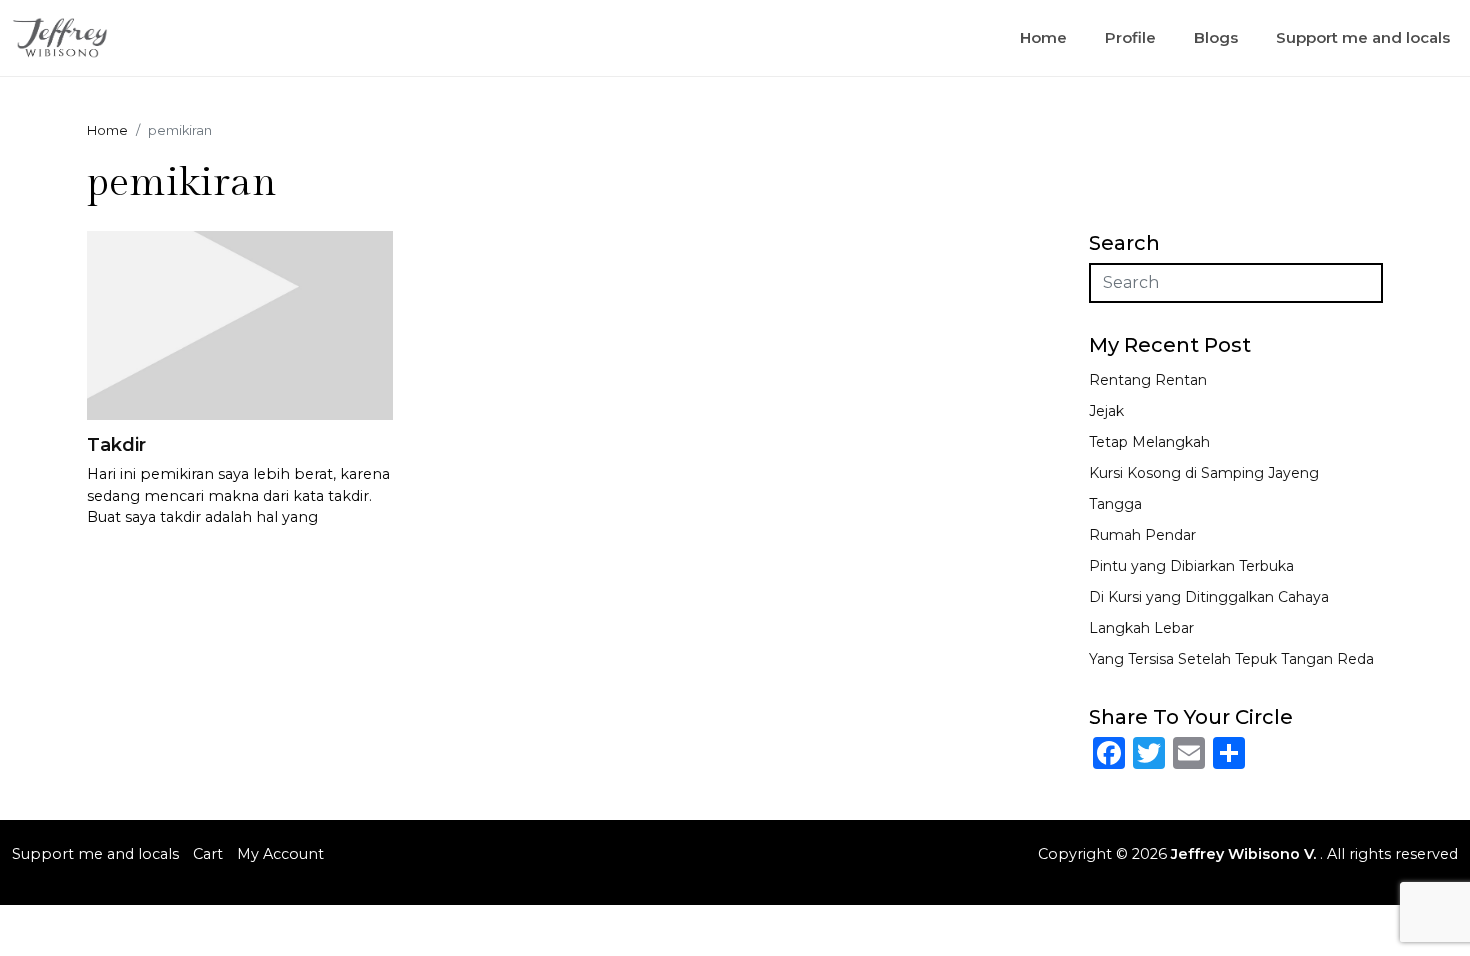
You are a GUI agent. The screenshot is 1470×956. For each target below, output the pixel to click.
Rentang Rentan (1148, 380)
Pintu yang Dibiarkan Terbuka (1191, 566)
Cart (208, 854)
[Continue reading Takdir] (240, 323)
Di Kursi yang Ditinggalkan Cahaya (1209, 597)
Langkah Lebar (1141, 628)
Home (1043, 37)
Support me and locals (1363, 37)
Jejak (1106, 411)
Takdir (116, 445)
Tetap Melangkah (1149, 442)
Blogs (1216, 37)
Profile (1130, 37)
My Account (280, 854)
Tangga (1115, 504)
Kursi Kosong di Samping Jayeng (1204, 473)
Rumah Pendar (1142, 535)
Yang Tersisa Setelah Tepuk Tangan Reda (1231, 659)
